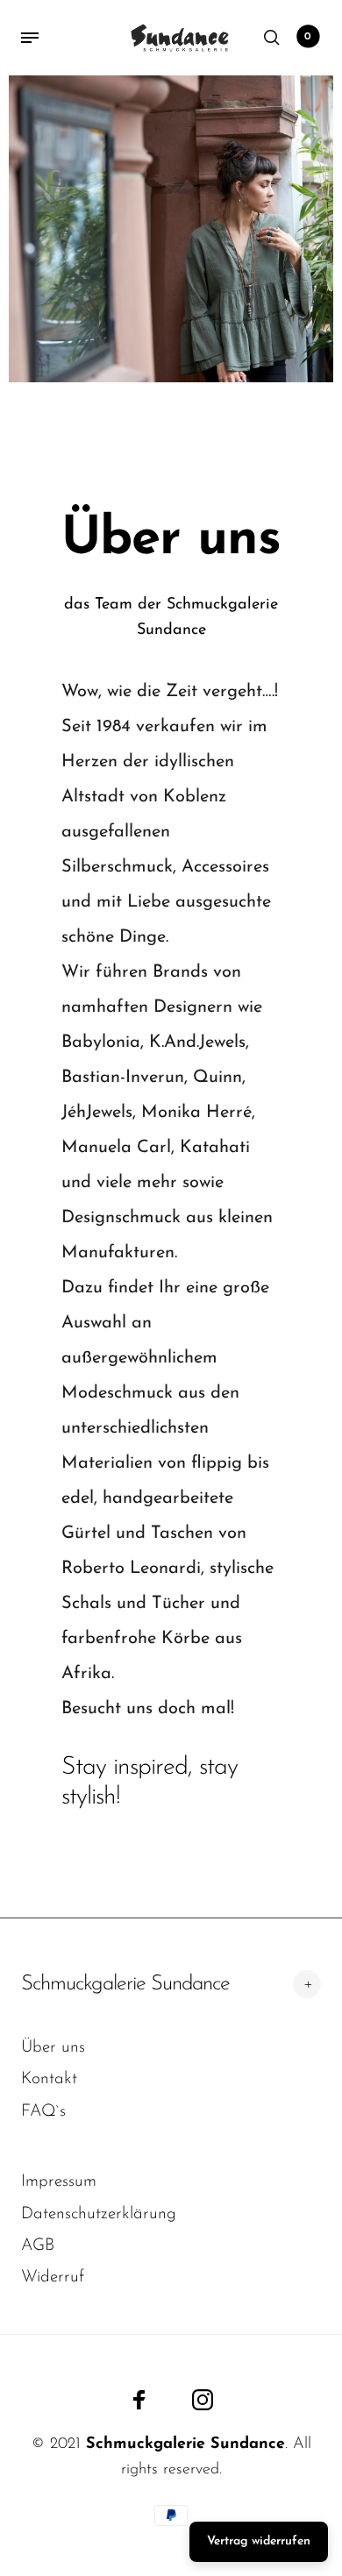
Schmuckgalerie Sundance (125, 1984)
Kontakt (49, 2079)
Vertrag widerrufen (259, 2541)
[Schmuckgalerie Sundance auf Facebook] (139, 2400)
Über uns (53, 2048)
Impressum (59, 2182)
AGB (38, 2246)
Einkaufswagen (308, 37)
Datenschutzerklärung (99, 2214)
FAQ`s (43, 2112)
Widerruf (53, 2277)
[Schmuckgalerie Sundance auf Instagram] (203, 2400)
